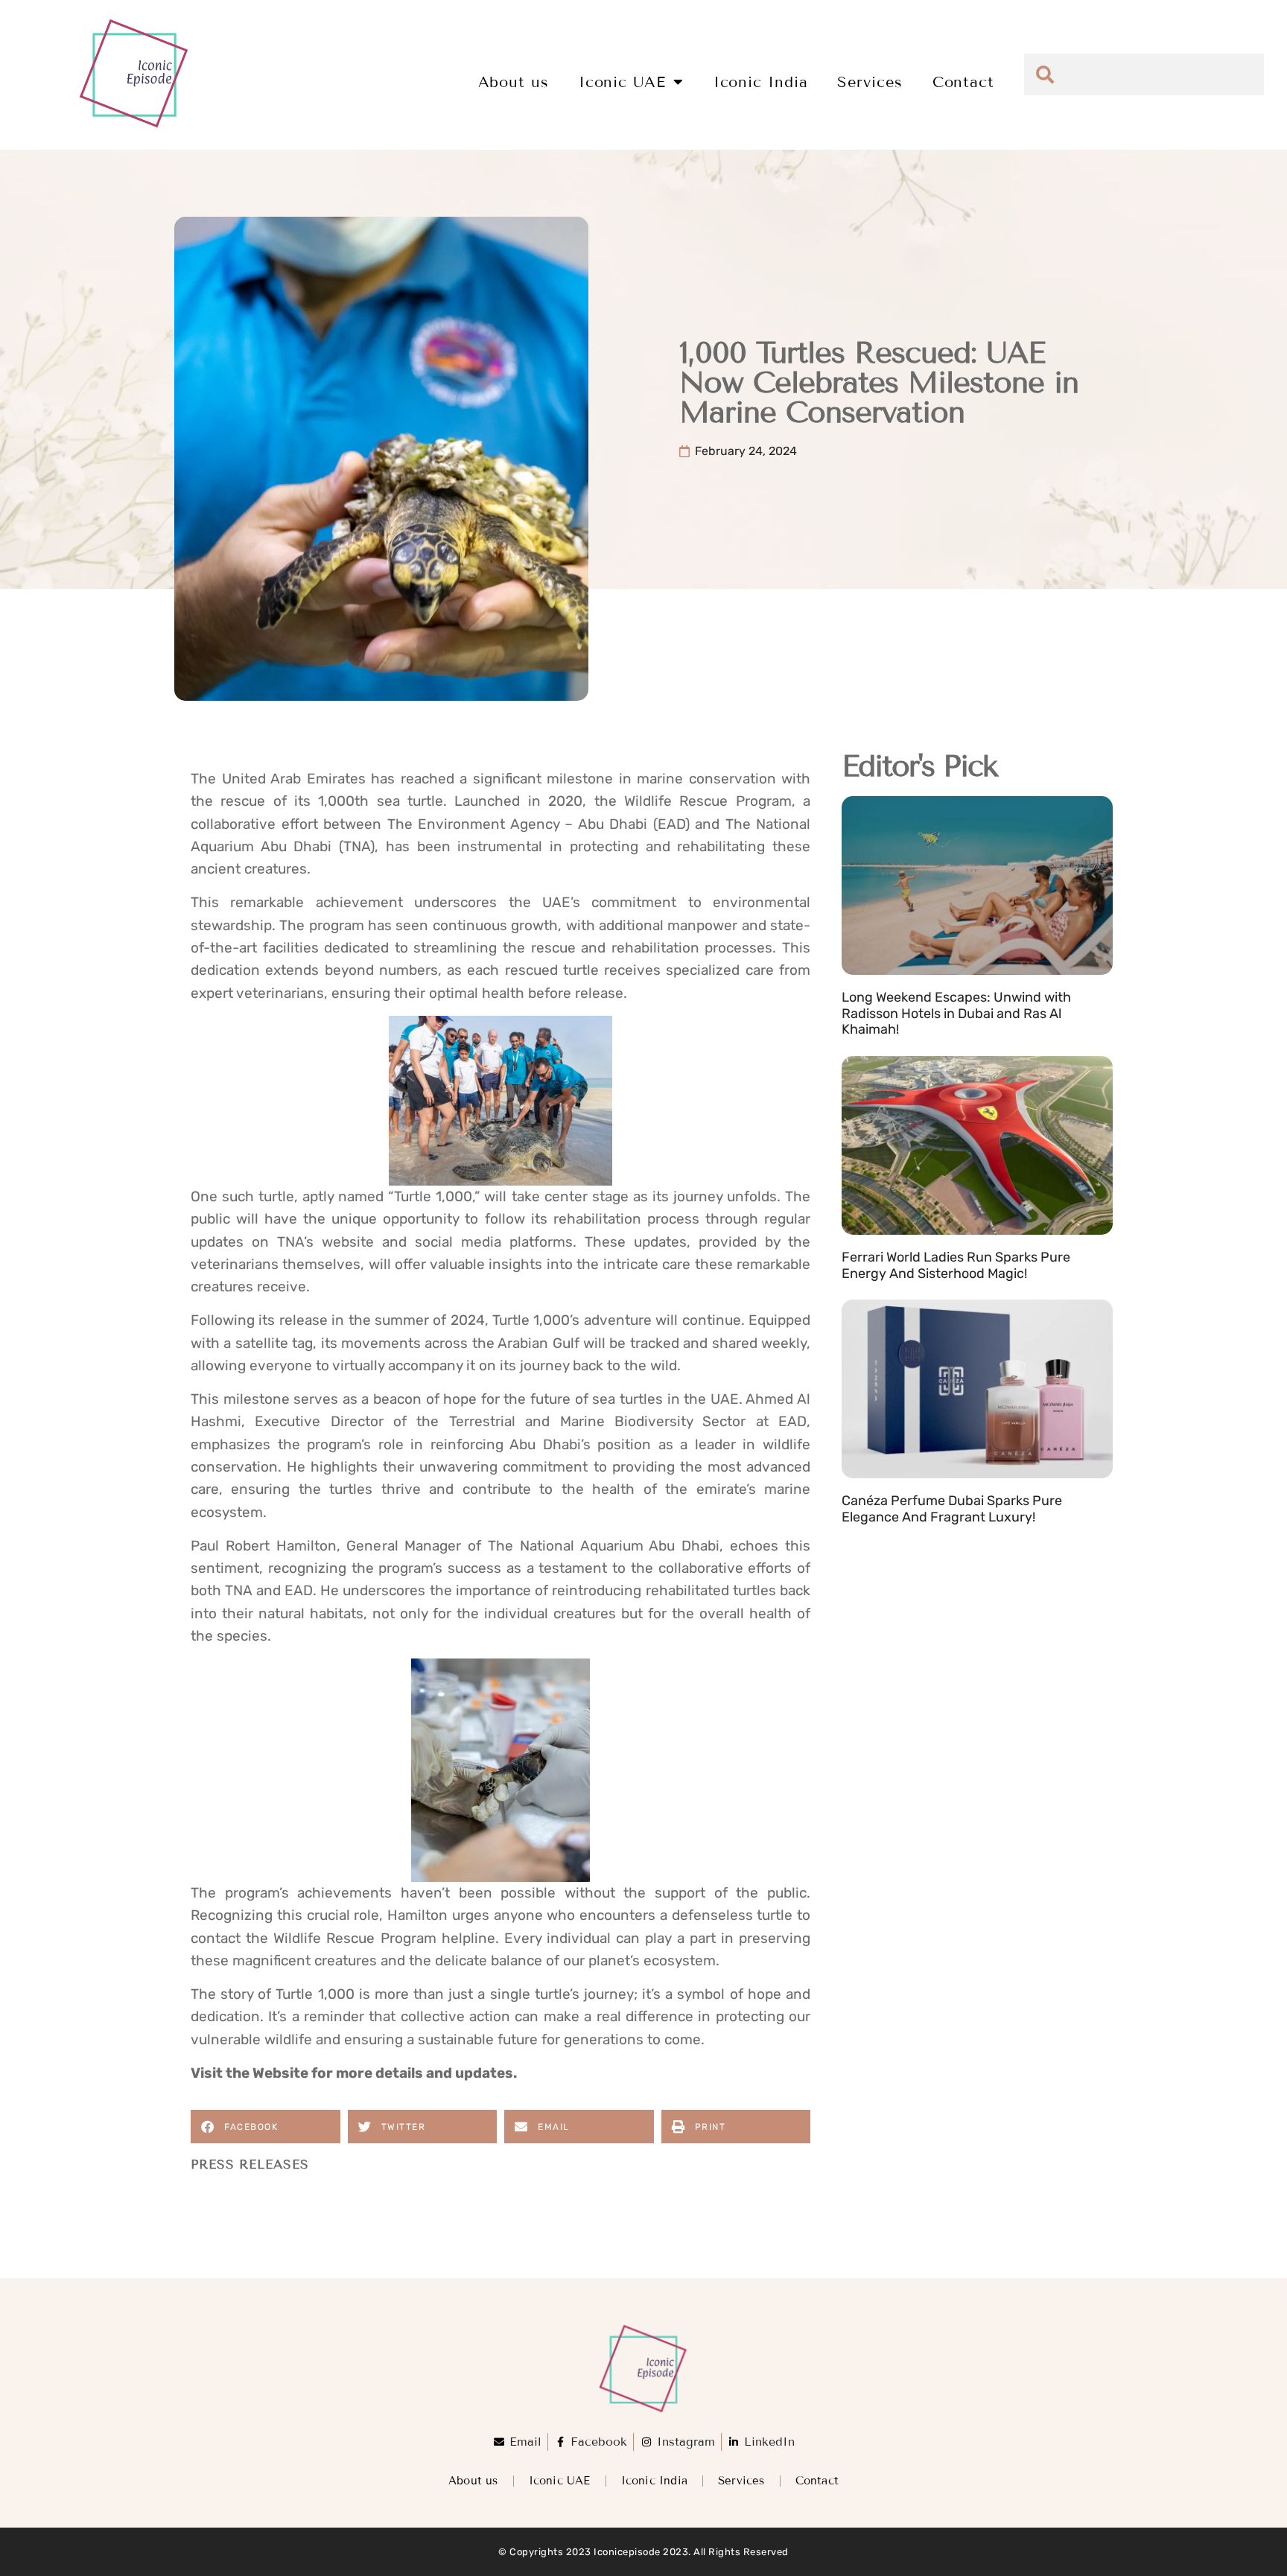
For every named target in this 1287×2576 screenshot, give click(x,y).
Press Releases (250, 2165)
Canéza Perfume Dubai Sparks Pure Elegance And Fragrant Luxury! (952, 1509)
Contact (963, 82)
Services (870, 82)
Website (280, 2073)
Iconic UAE (622, 82)
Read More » (877, 1048)
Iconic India (761, 82)
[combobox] (1144, 74)
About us (514, 82)
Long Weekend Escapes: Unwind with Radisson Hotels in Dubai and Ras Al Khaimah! (956, 1013)
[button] (266, 2127)
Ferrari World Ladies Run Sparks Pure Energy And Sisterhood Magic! (956, 1265)
